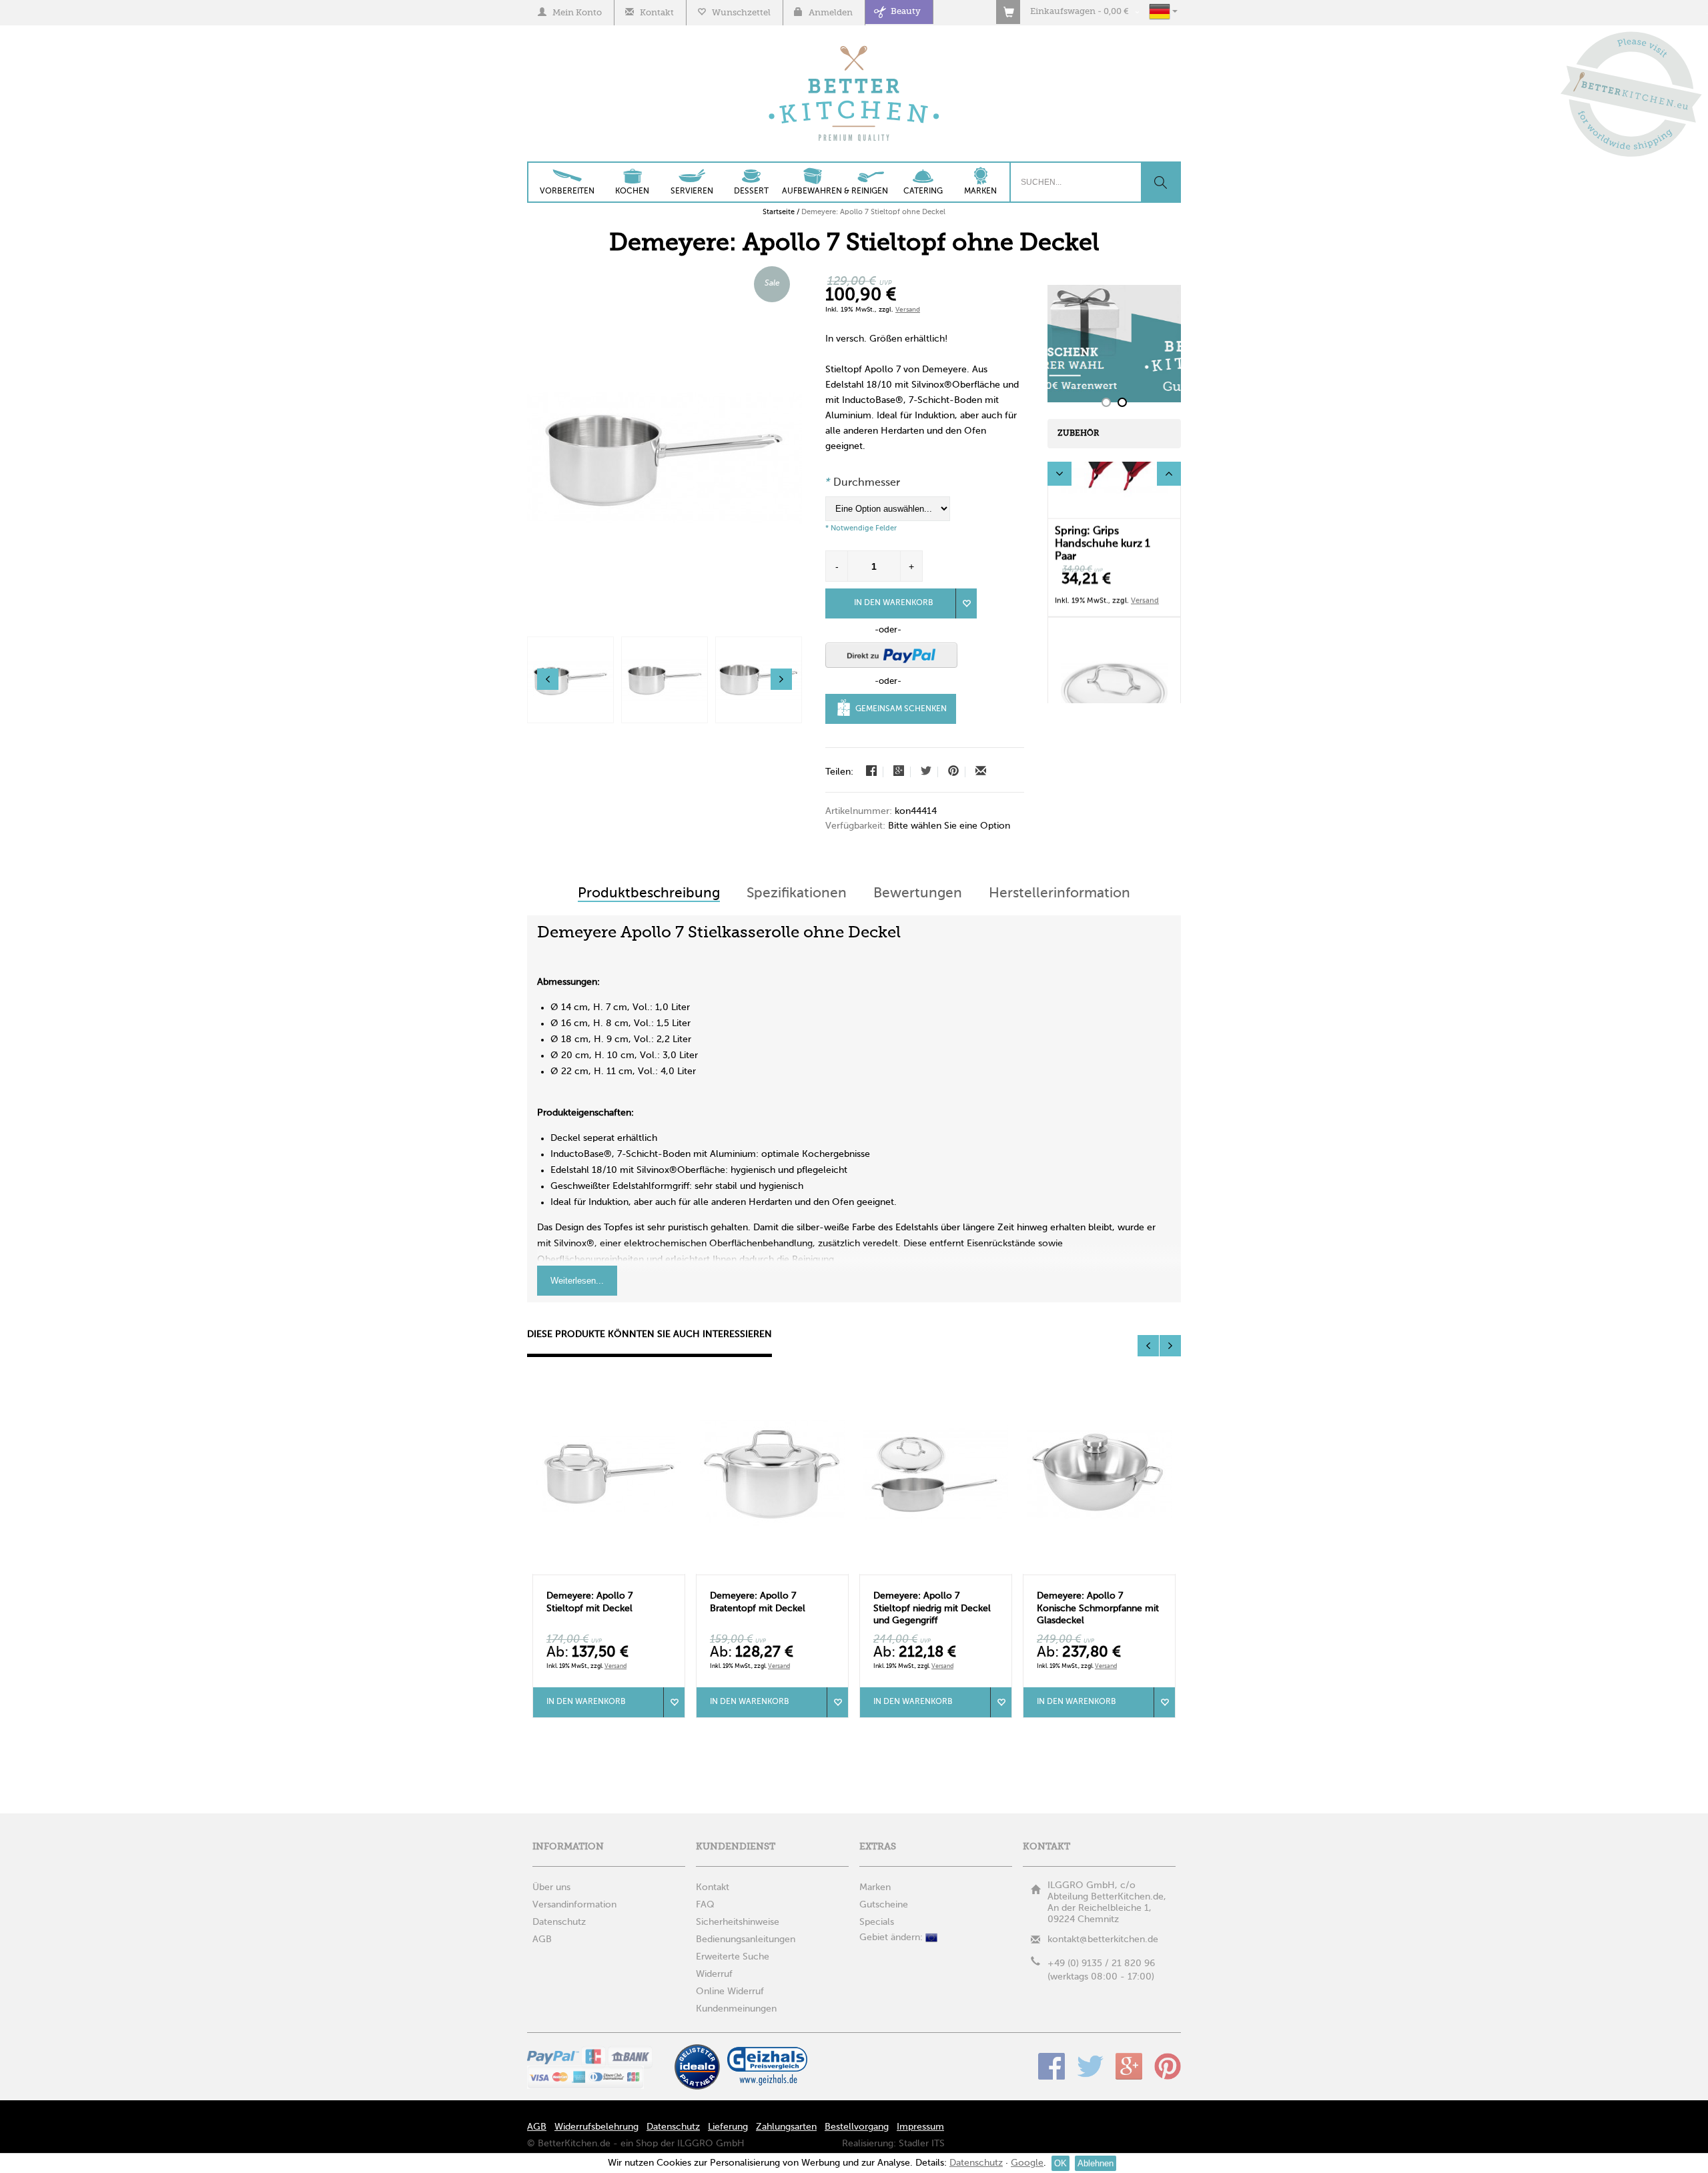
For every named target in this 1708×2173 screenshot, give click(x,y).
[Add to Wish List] (966, 603)
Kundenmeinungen (736, 2009)
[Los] (1160, 182)
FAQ (705, 1905)
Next (1169, 474)
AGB (537, 2127)
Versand (908, 310)
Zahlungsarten (786, 2127)
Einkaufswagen (1063, 12)
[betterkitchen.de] (854, 47)
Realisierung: (869, 2144)
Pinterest (1168, 2066)
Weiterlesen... (577, 1281)
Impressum (920, 2127)
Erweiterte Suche (733, 1957)
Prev (1059, 474)
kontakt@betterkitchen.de (1103, 1939)
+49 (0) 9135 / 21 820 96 (1101, 1964)
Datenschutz (673, 2127)
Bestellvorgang (857, 2127)
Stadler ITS (922, 2144)
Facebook (1051, 2066)
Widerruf (714, 1974)
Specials (877, 1922)
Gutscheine (884, 1905)
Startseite (779, 212)
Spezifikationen (797, 894)
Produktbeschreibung (649, 894)
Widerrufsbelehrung (596, 2127)
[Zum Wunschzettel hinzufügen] (674, 1702)
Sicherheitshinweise (738, 1922)
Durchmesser (863, 483)
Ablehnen (1096, 2163)
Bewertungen (918, 894)
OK (1060, 2163)
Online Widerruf (730, 1992)
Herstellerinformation (1059, 894)
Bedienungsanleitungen (746, 1939)
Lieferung (728, 2127)
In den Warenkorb (894, 603)
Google (1129, 2066)
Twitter (1090, 2066)
